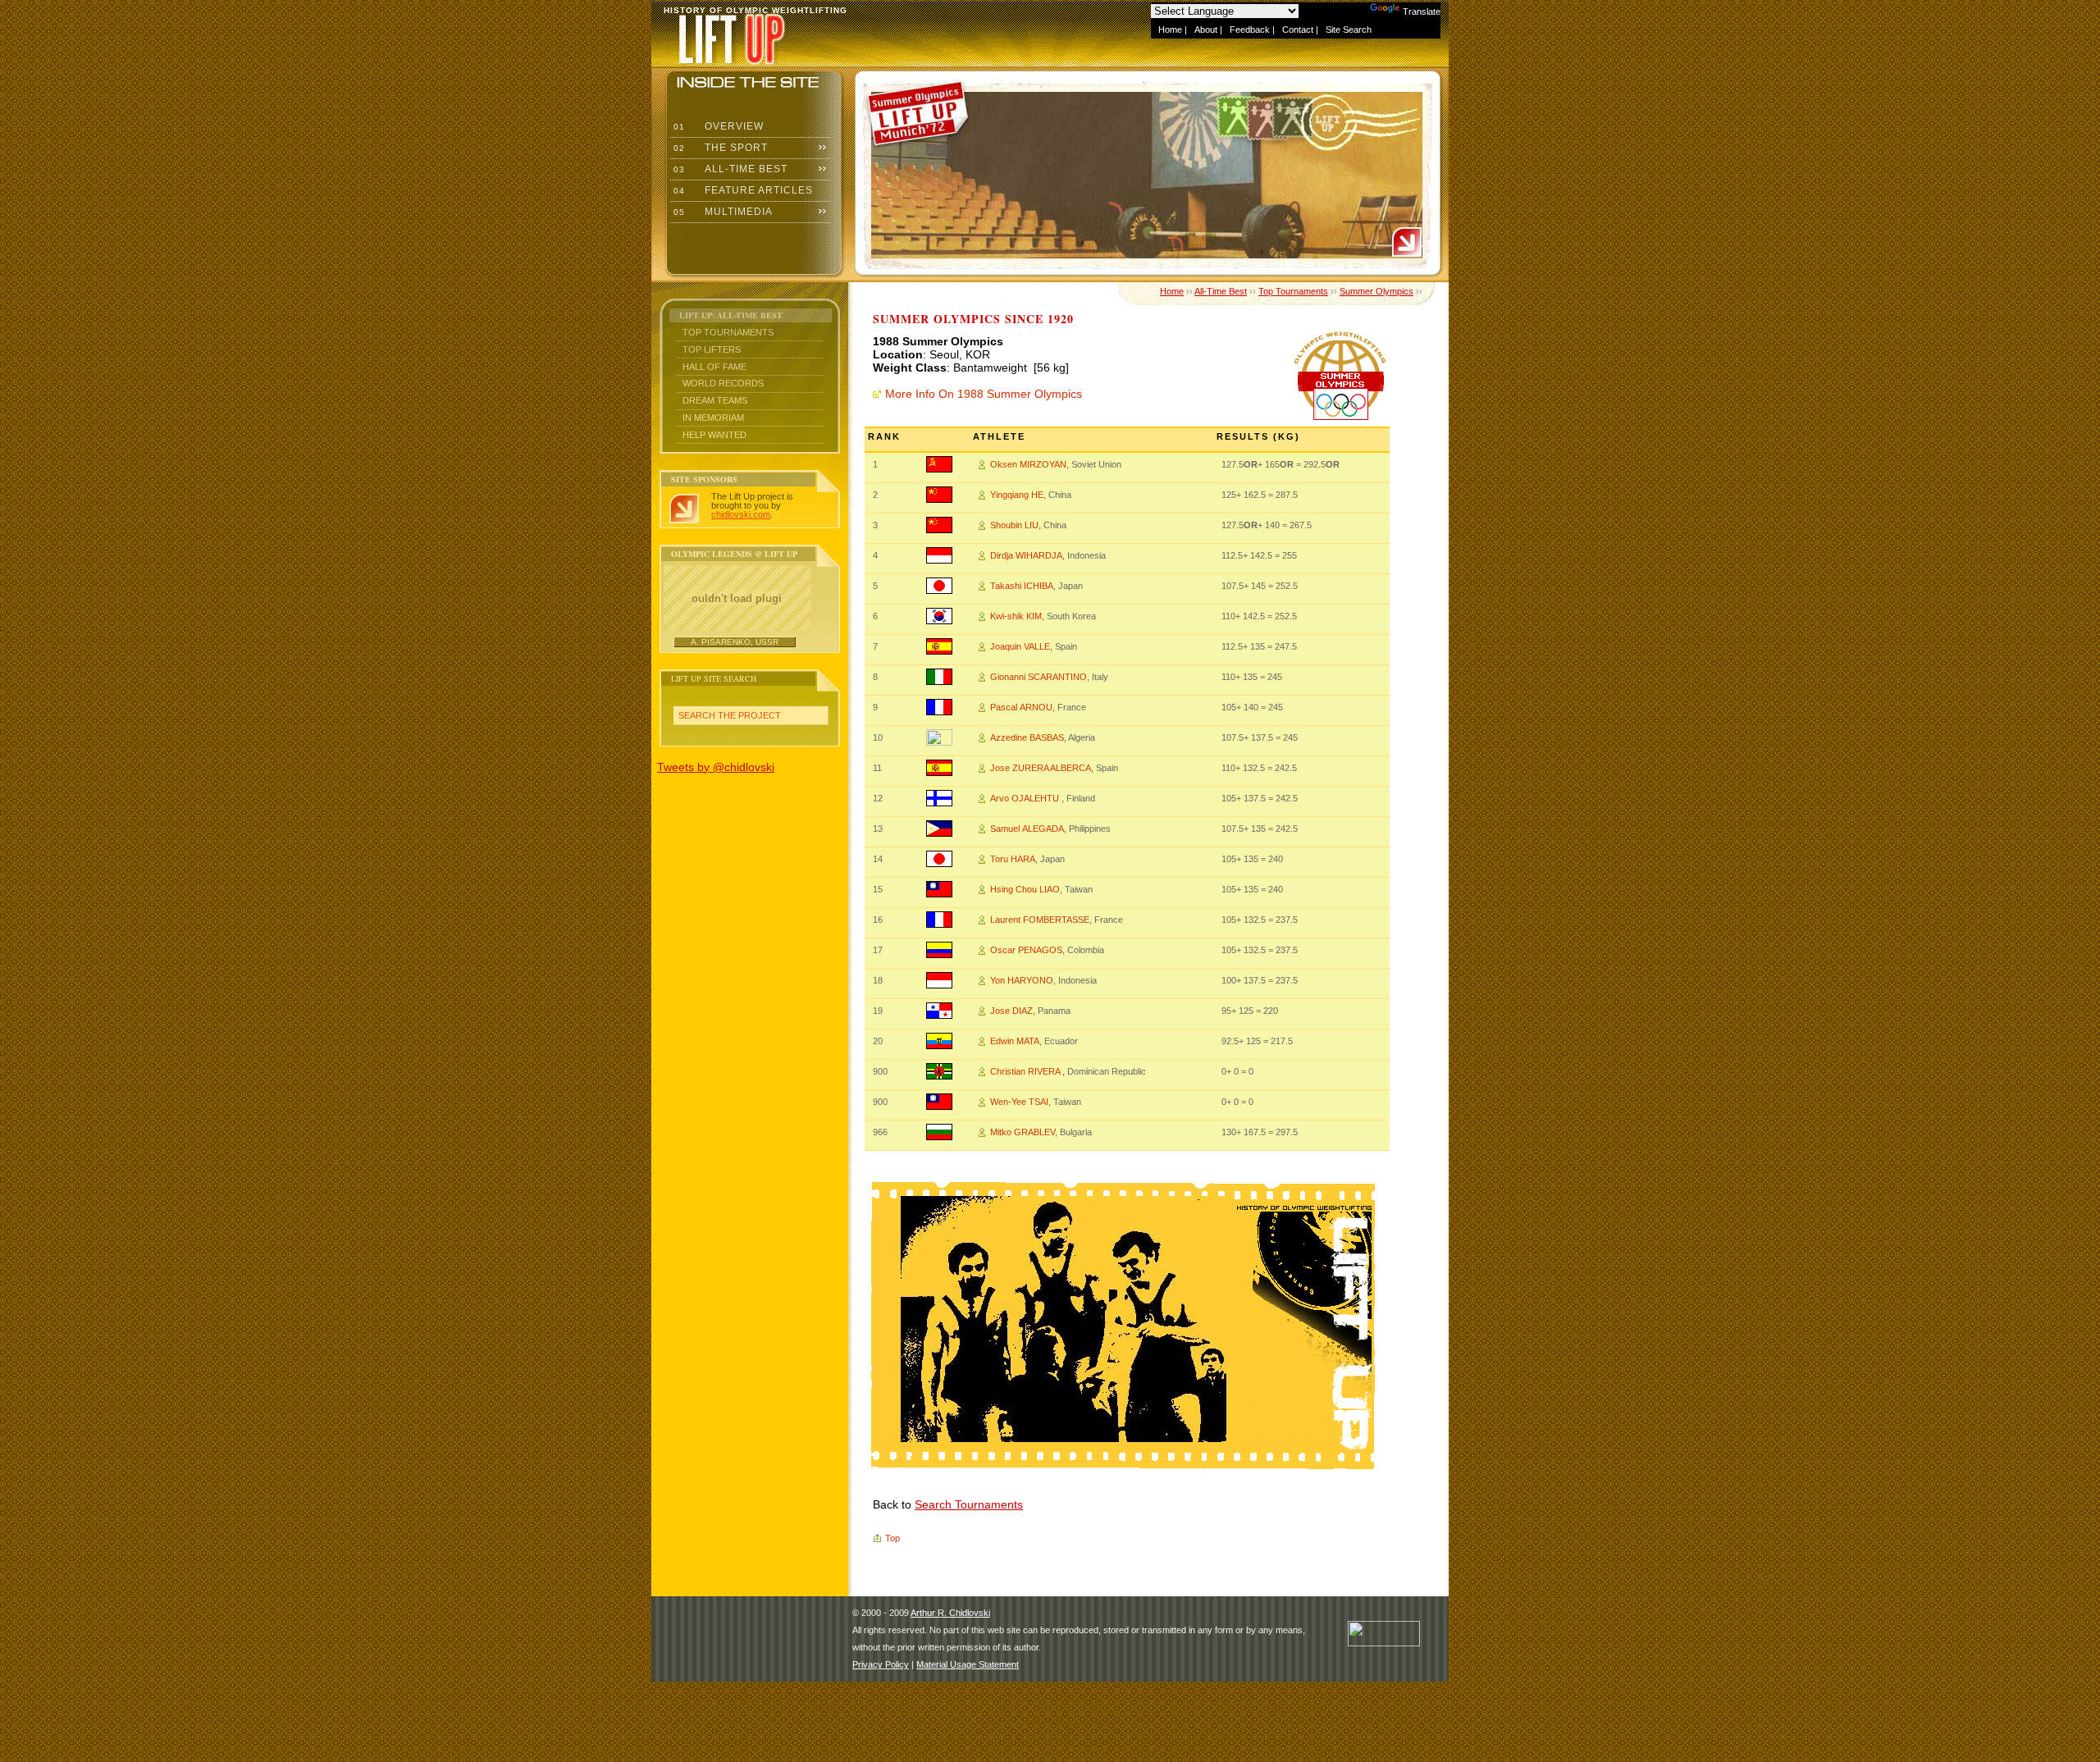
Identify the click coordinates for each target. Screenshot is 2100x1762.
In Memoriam (713, 418)
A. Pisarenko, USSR (735, 642)
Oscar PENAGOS (1026, 950)
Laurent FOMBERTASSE (1040, 920)
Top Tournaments (728, 332)
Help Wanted (714, 435)
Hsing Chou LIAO (1025, 889)
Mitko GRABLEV (1023, 1132)
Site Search (1349, 30)
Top (892, 1538)
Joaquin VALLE (1020, 646)
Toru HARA (1013, 859)
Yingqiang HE (1017, 495)
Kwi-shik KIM (1016, 616)
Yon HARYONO (1022, 980)
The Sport (719, 148)
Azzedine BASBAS (1027, 737)
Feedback (1250, 30)
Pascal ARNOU (1021, 707)
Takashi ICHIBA (1022, 586)
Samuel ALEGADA (1027, 829)
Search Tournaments (969, 1504)
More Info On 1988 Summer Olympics (984, 394)
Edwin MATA (1015, 1041)
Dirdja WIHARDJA (1026, 555)
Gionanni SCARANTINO (1039, 677)
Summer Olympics (1376, 291)
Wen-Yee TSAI (1019, 1102)
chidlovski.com (741, 514)
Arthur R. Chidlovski (950, 1613)
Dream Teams (715, 400)
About (1206, 30)
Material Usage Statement (968, 1664)
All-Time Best (729, 169)
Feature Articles (742, 190)
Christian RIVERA (1026, 1071)
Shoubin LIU (1014, 525)
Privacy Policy (881, 1664)
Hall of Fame (714, 367)
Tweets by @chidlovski (716, 767)
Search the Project (730, 715)
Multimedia (721, 212)
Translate (1422, 11)
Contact (1298, 30)
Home (1170, 30)
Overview (717, 126)
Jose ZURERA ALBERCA (1041, 768)
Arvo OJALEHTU (1026, 798)
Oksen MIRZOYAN (1028, 464)
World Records (723, 383)
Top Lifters (712, 349)
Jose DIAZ (1011, 1011)
